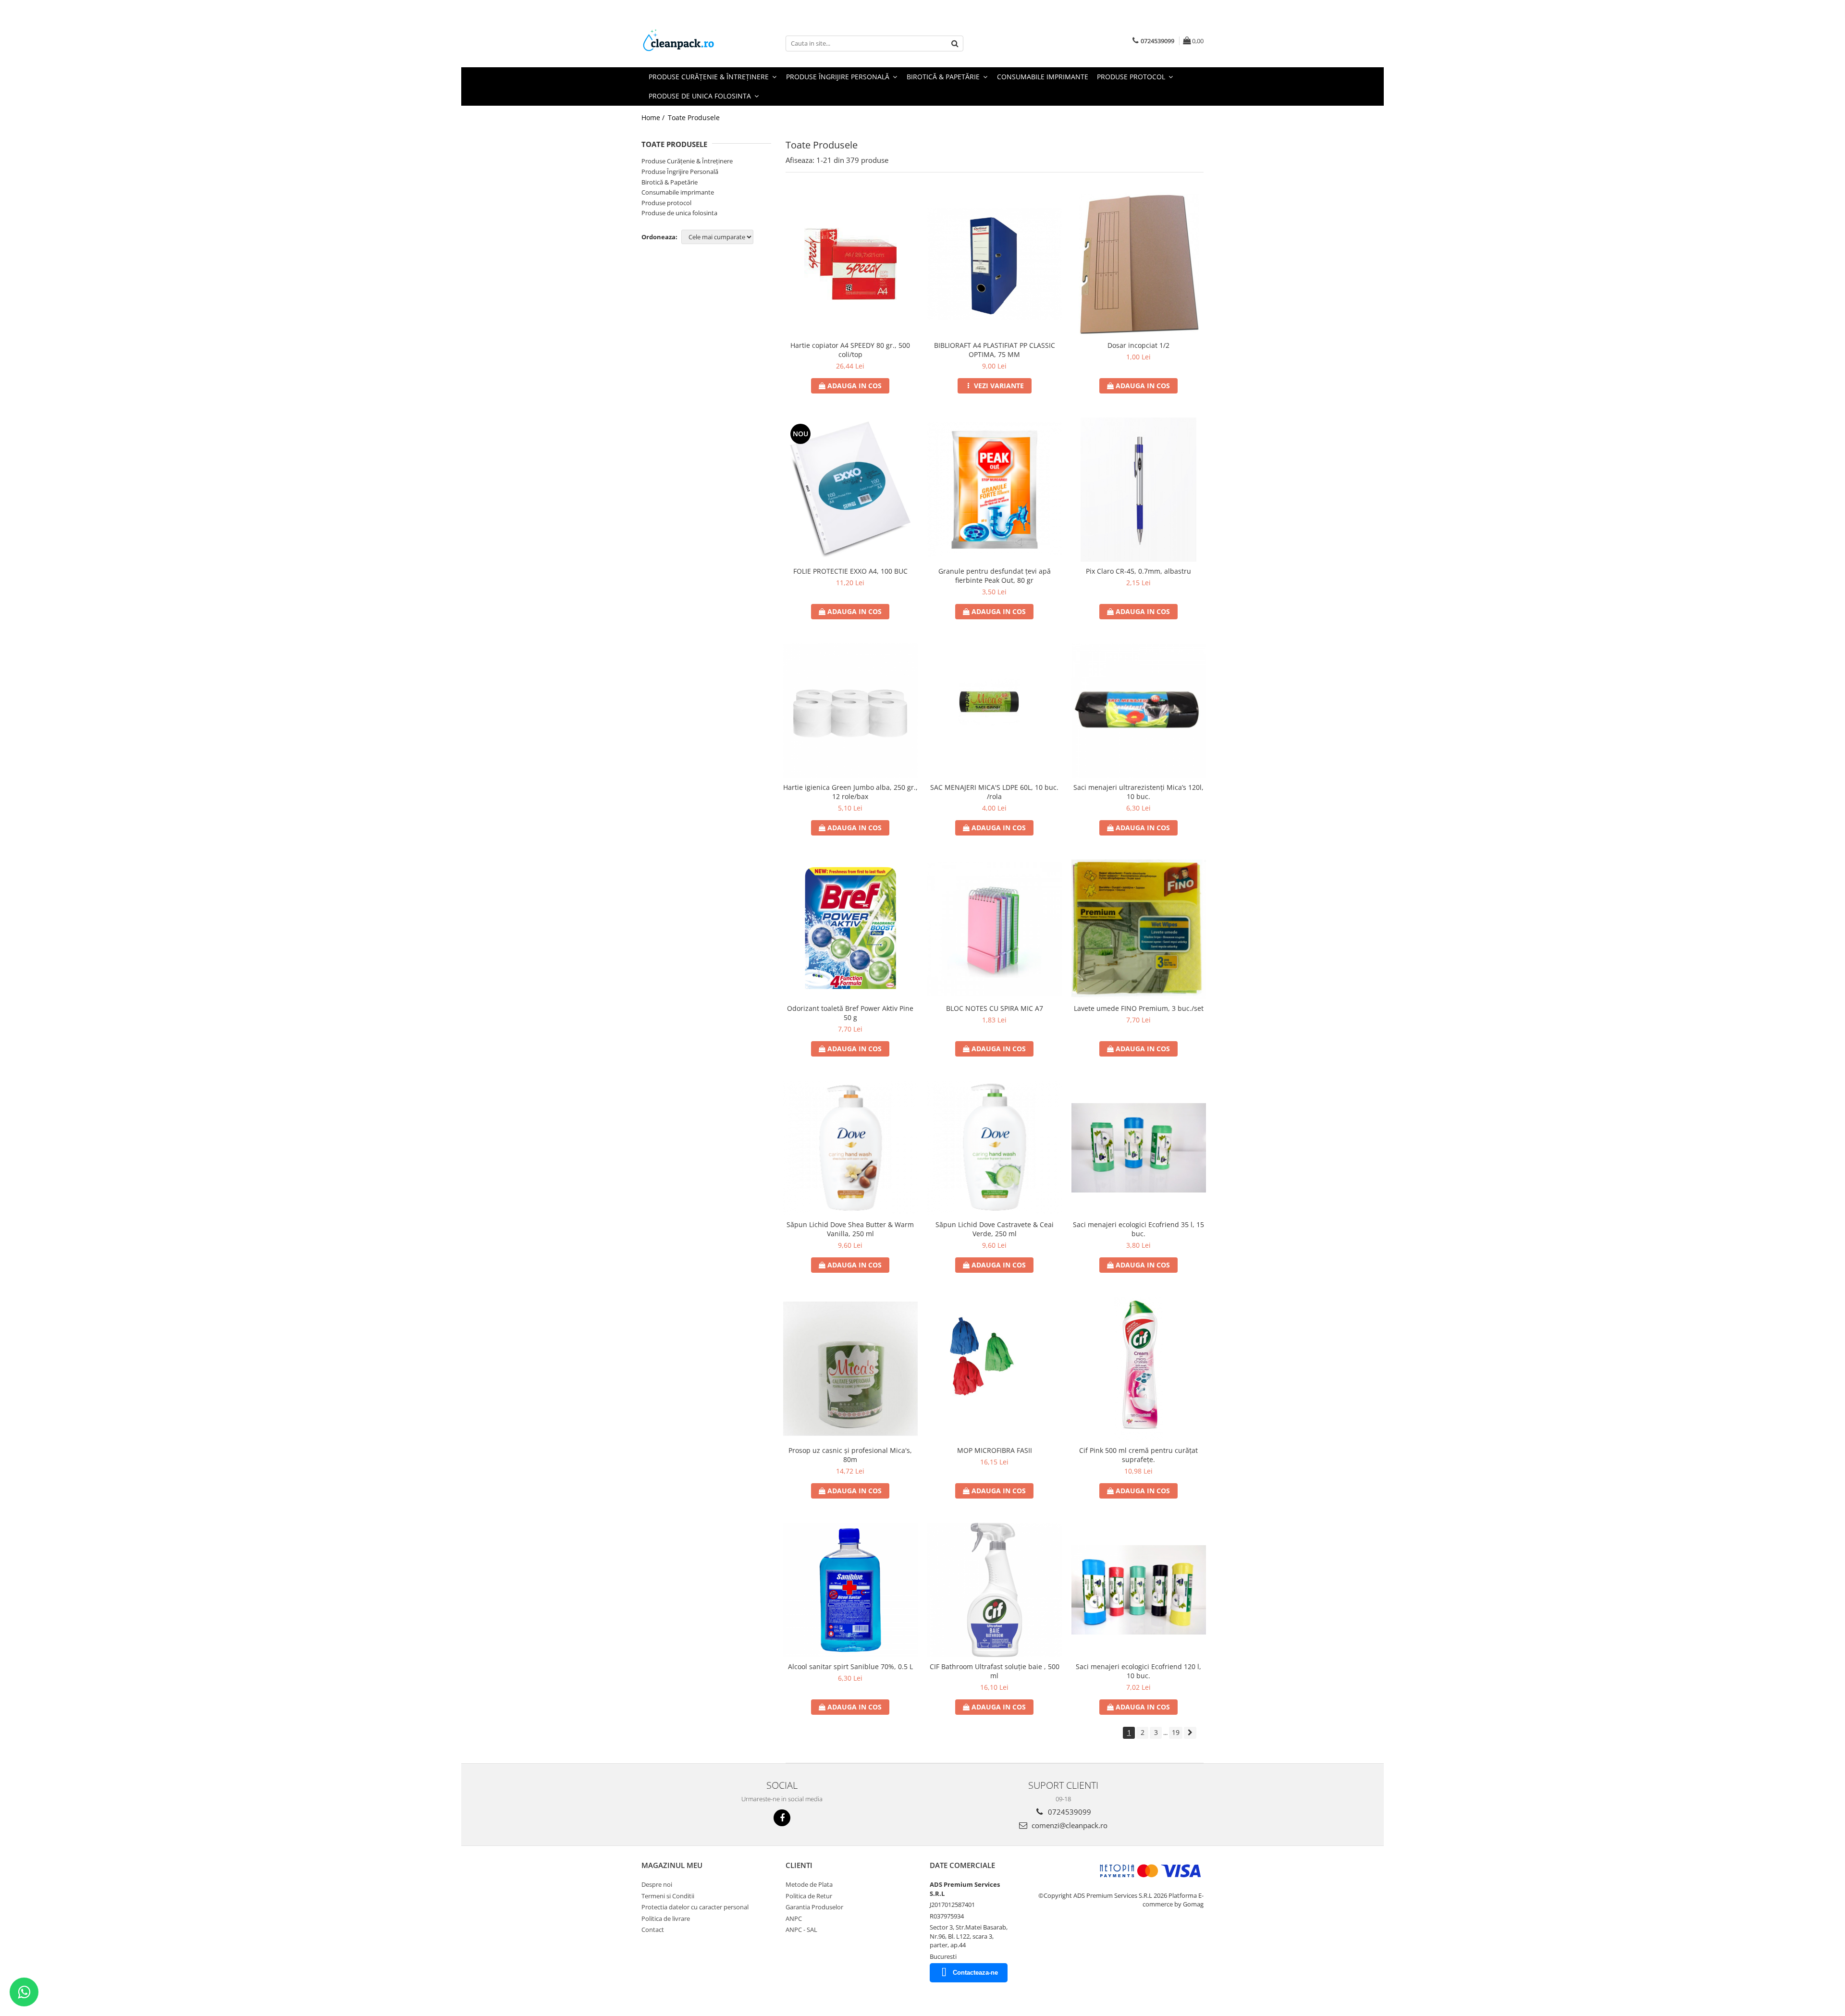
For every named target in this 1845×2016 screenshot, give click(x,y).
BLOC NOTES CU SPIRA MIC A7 (995, 1008)
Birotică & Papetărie (670, 182)
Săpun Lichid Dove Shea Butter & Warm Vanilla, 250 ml (850, 1229)
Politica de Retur (809, 1896)
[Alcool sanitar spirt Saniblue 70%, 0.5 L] (850, 1590)
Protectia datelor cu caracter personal (695, 1907)
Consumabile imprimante (678, 192)
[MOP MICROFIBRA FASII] (995, 1369)
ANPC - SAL (801, 1930)
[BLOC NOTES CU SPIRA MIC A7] (995, 929)
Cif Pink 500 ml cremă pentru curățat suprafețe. (1138, 1455)
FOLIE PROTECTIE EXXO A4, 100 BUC (850, 571)
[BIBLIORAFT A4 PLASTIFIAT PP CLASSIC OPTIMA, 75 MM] (995, 264)
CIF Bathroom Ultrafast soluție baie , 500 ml (995, 1671)
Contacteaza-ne (975, 1973)
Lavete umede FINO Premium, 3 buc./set (1139, 1008)
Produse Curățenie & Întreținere (687, 161)
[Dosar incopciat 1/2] (1139, 264)
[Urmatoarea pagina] (1190, 1733)
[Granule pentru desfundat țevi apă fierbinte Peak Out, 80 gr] (995, 490)
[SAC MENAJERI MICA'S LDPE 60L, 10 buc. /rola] (995, 710)
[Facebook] (782, 1818)
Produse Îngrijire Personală (680, 172)
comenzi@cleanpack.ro (1069, 1825)
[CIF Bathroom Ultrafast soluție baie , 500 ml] (995, 1590)
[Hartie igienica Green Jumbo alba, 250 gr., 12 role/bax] (850, 711)
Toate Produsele (694, 117)
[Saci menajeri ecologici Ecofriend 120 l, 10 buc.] (1139, 1590)
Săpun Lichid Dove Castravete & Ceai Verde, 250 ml (995, 1229)
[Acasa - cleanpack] (689, 43)
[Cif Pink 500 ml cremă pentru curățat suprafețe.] (1139, 1369)
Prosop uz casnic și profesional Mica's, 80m (850, 1455)
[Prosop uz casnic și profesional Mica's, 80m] (850, 1369)
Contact (653, 1930)
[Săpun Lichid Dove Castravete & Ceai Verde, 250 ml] (995, 1148)
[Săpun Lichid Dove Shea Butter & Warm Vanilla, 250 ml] (850, 1148)
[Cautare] (955, 43)
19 (1176, 1732)
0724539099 (1069, 1812)
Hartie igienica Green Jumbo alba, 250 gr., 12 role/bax (850, 792)
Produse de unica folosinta (679, 213)
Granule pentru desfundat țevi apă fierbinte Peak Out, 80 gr (995, 576)
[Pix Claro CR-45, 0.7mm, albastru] (1139, 490)
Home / (654, 117)
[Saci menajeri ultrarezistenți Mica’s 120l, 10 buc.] (1139, 711)
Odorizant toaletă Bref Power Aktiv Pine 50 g (850, 1013)
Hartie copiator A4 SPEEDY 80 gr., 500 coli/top (850, 350)
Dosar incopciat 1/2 (1138, 345)
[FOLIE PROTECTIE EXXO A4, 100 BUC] (850, 490)
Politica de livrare (666, 1918)
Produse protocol (666, 203)
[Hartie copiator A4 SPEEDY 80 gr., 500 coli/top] (850, 264)
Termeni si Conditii (668, 1896)
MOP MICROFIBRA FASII (995, 1450)
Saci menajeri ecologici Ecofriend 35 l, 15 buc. (1138, 1229)
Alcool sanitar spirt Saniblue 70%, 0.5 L (850, 1666)
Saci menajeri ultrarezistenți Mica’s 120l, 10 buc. (1138, 792)
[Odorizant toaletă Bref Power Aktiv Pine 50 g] (850, 929)
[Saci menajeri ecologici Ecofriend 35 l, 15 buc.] (1139, 1148)
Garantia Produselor (814, 1907)
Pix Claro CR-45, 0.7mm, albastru (1138, 571)
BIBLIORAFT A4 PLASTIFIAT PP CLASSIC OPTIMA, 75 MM (995, 350)
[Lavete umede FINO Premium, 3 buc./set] (1139, 929)
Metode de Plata (809, 1884)
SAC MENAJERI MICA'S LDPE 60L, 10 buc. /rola (994, 792)
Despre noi (657, 1884)
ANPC (794, 1918)
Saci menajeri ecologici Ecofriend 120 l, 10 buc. (1138, 1671)
